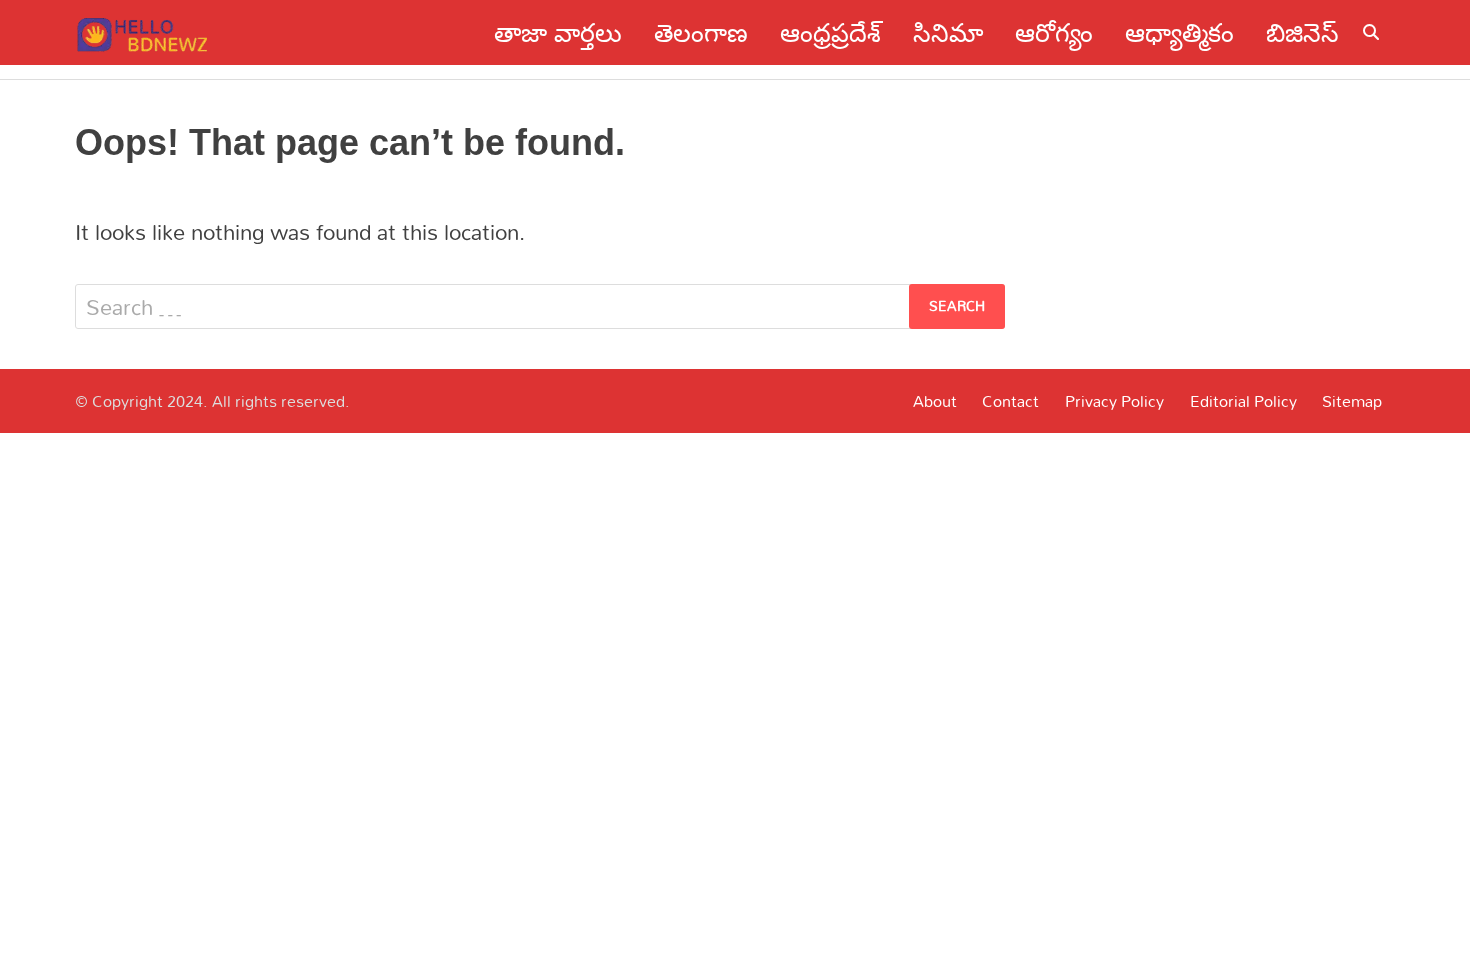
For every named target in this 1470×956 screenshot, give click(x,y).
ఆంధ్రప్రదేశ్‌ (830, 32)
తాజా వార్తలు (558, 32)
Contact (1010, 401)
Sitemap (1352, 401)
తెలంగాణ (701, 32)
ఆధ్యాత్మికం (1179, 32)
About (935, 401)
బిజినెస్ (1302, 32)
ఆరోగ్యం (1054, 32)
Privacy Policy (1114, 401)
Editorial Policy (1243, 401)
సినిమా (948, 32)
